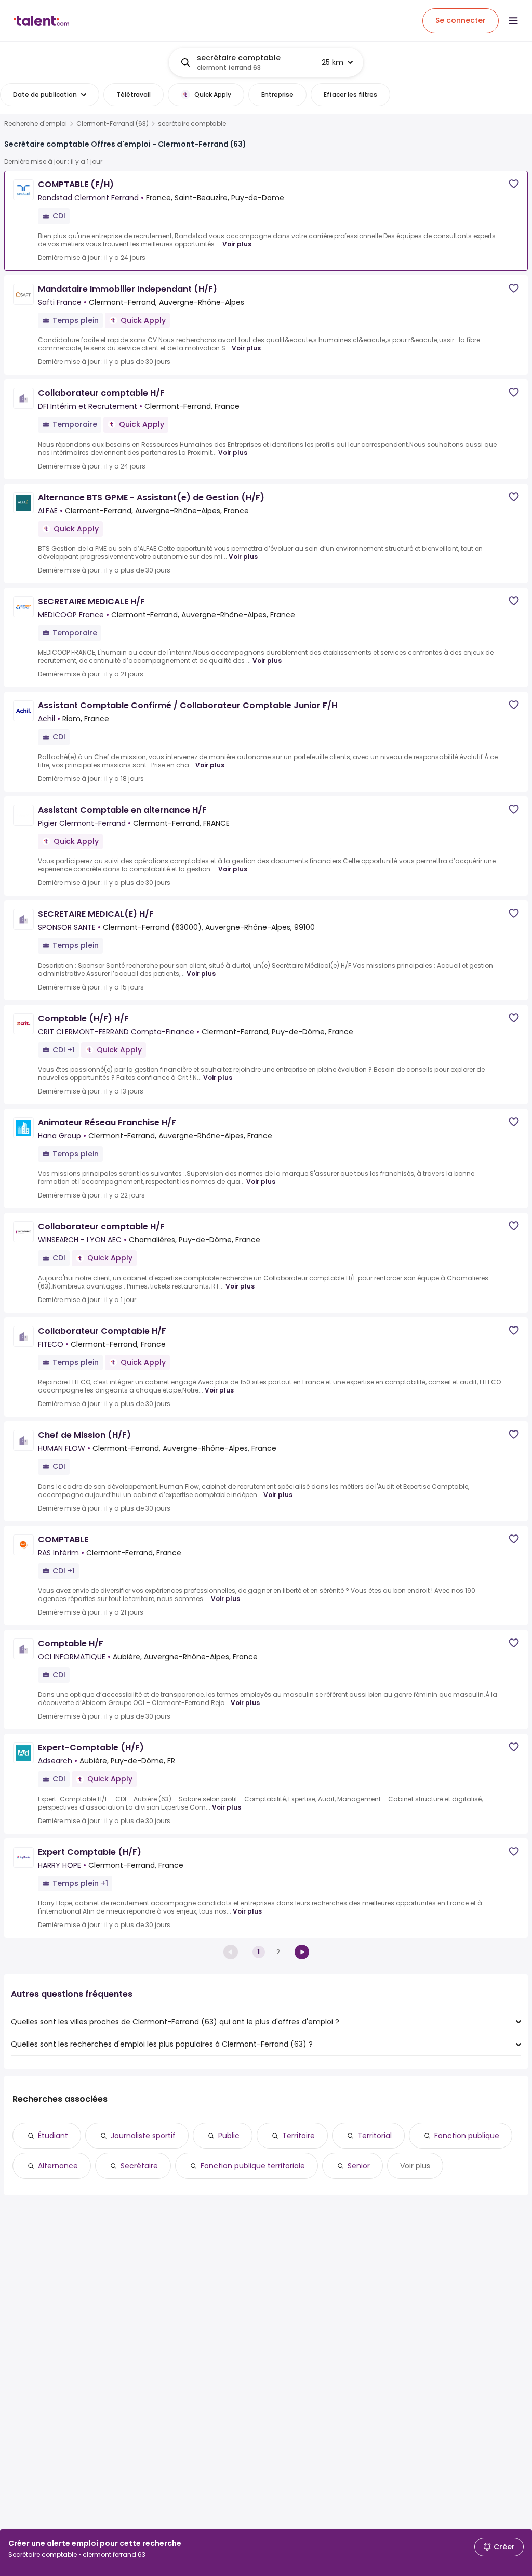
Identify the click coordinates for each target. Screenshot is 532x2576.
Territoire (298, 2136)
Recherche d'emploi (36, 124)
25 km (332, 62)
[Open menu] (513, 21)
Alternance (58, 2166)
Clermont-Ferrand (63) (112, 124)
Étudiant (53, 2136)
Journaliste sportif (143, 2136)
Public (229, 2136)
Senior (359, 2166)
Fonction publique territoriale (253, 2166)
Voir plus (237, 244)
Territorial (375, 2136)
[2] (302, 1952)
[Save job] (514, 184)
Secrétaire (139, 2166)
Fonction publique (467, 2136)
